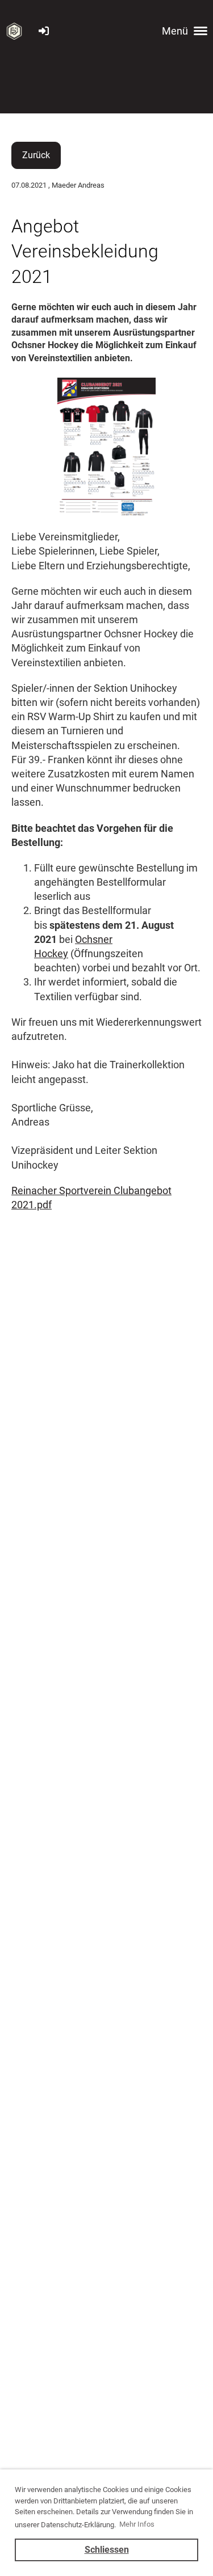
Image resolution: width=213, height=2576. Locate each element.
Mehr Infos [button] (137, 2524)
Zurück (36, 155)
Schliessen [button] (107, 2550)
